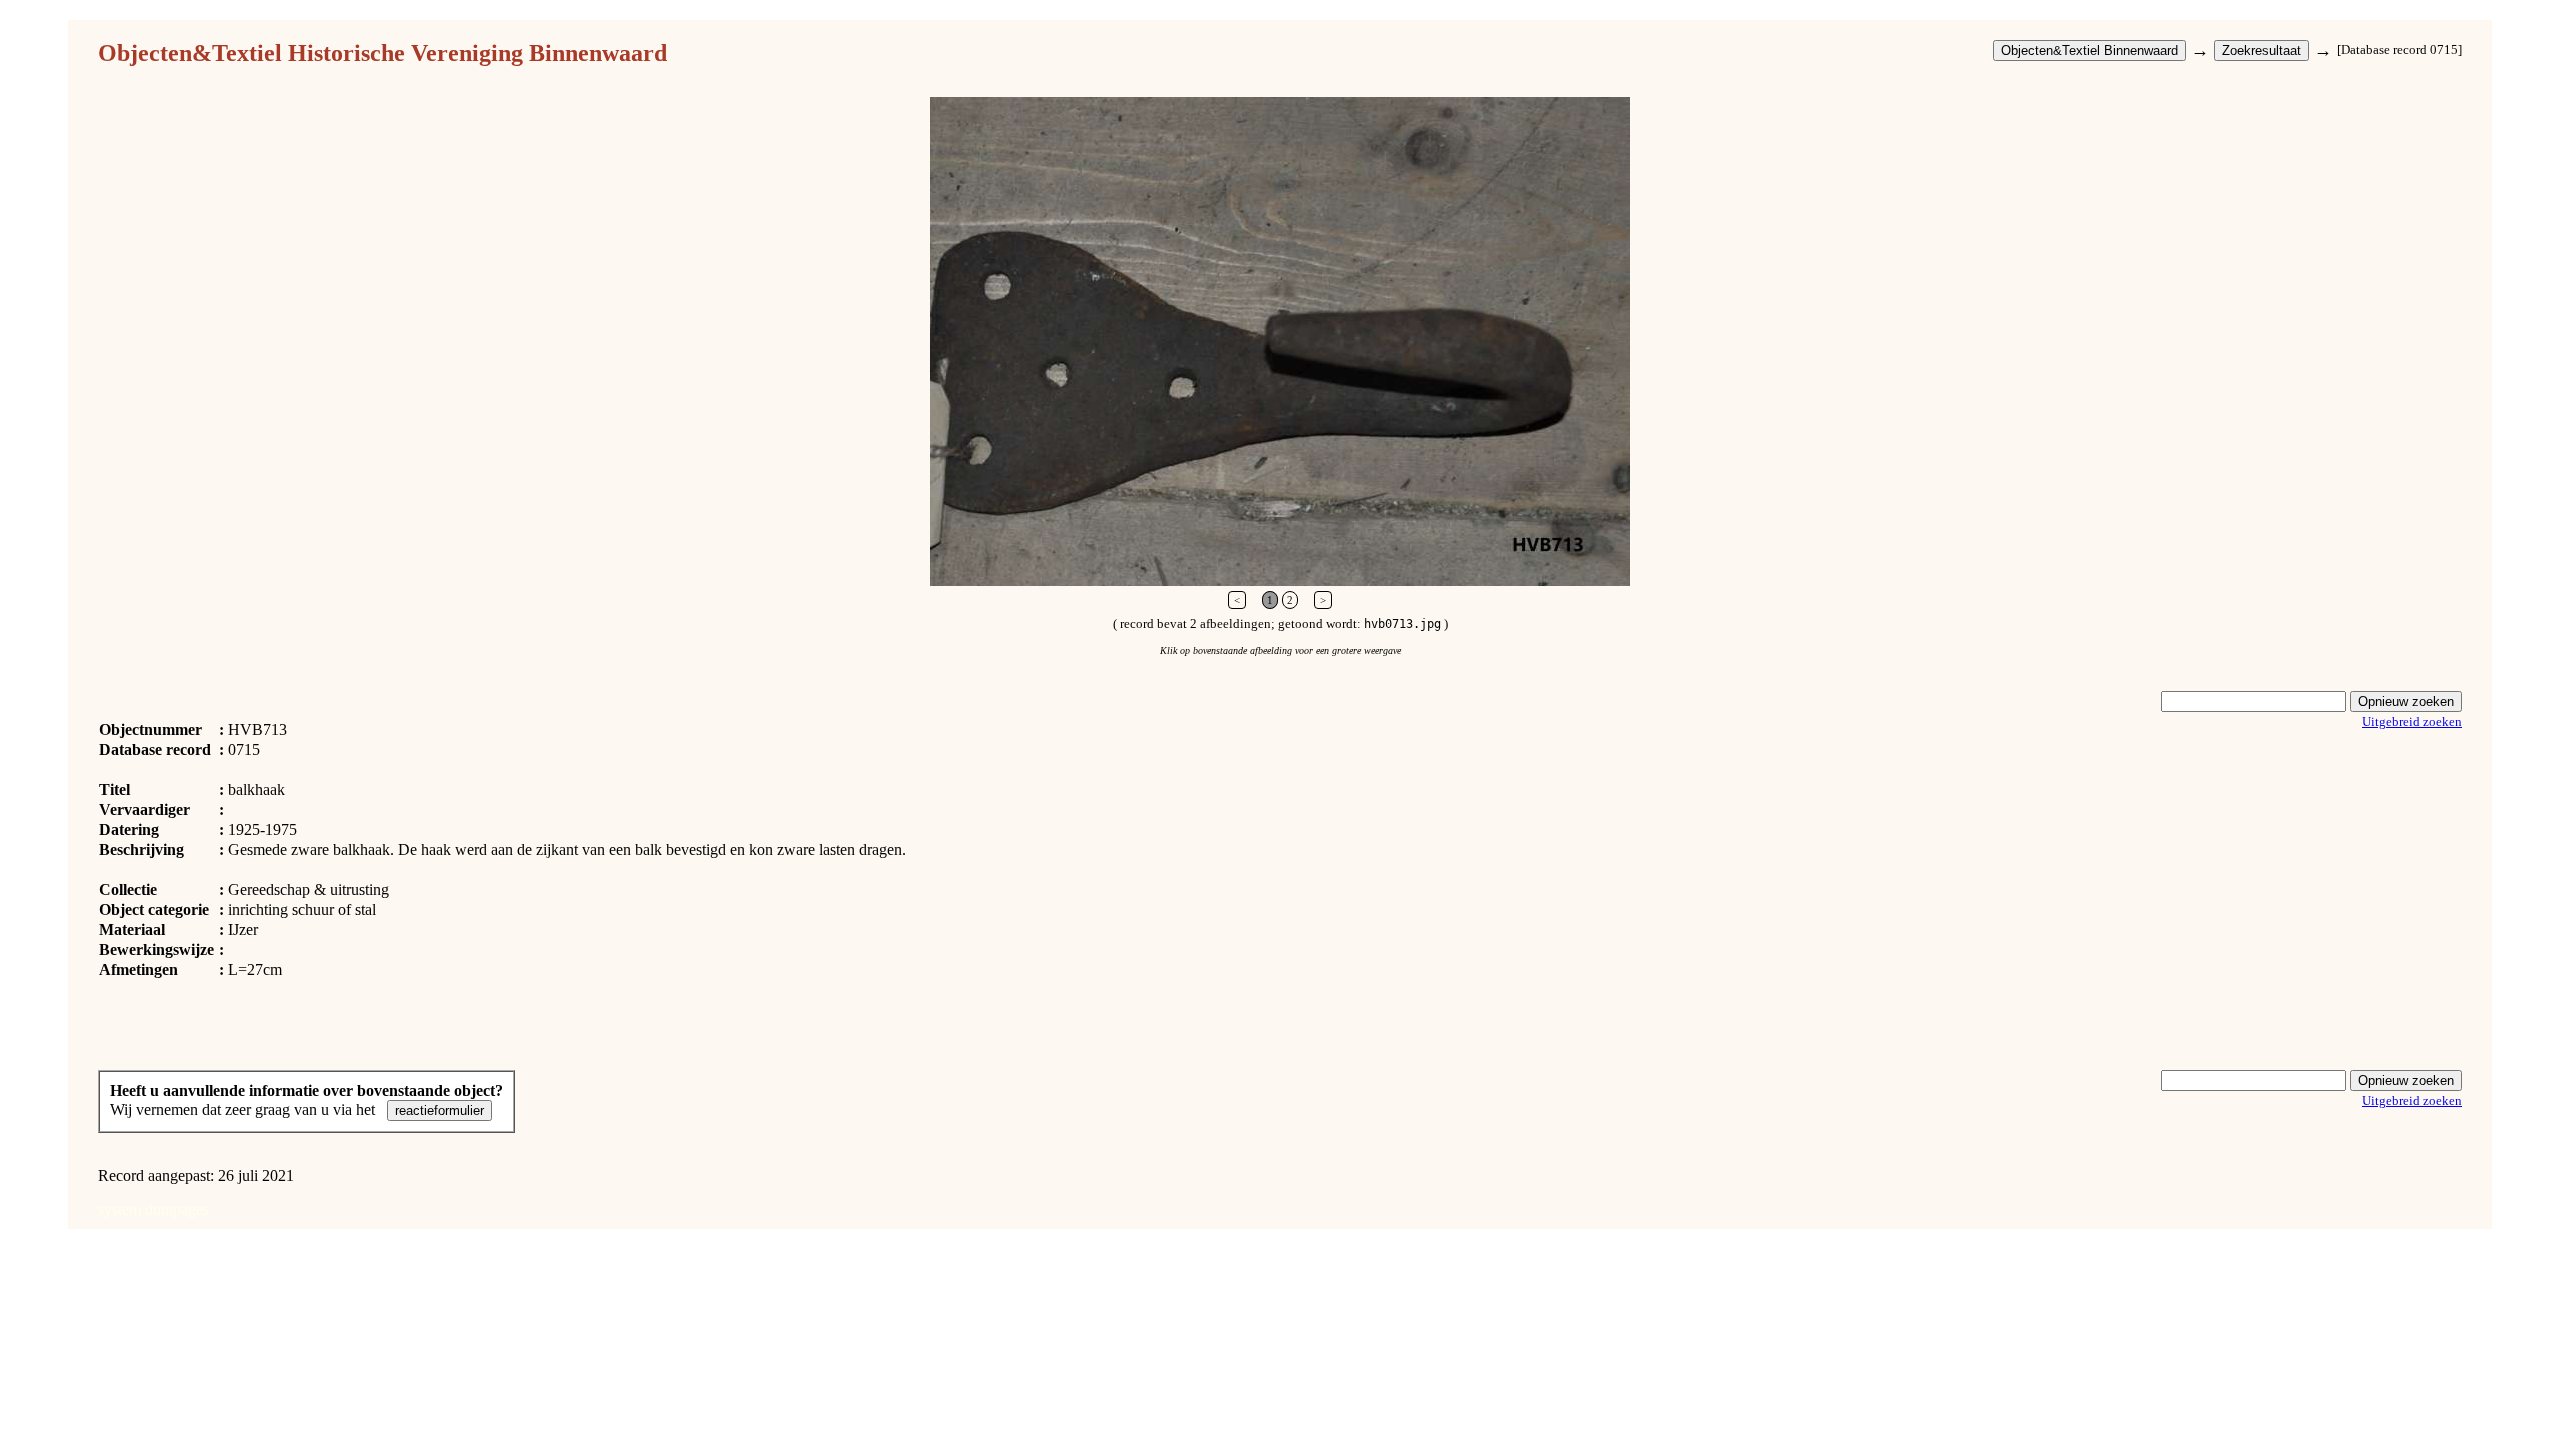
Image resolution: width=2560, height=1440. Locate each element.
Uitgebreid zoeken (2412, 721)
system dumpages (153, 1209)
